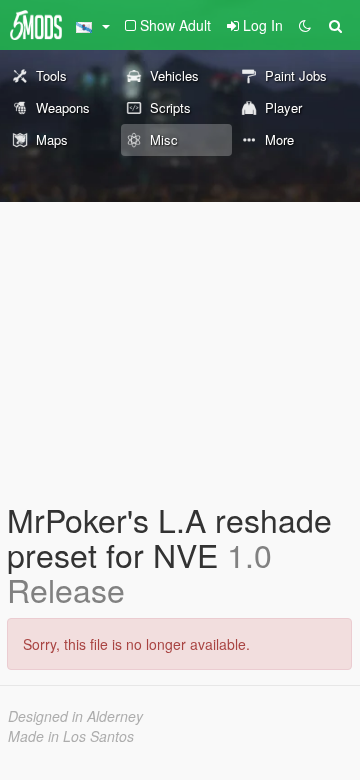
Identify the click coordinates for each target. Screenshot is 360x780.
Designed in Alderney (75, 716)
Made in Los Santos (71, 736)
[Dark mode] (305, 25)
